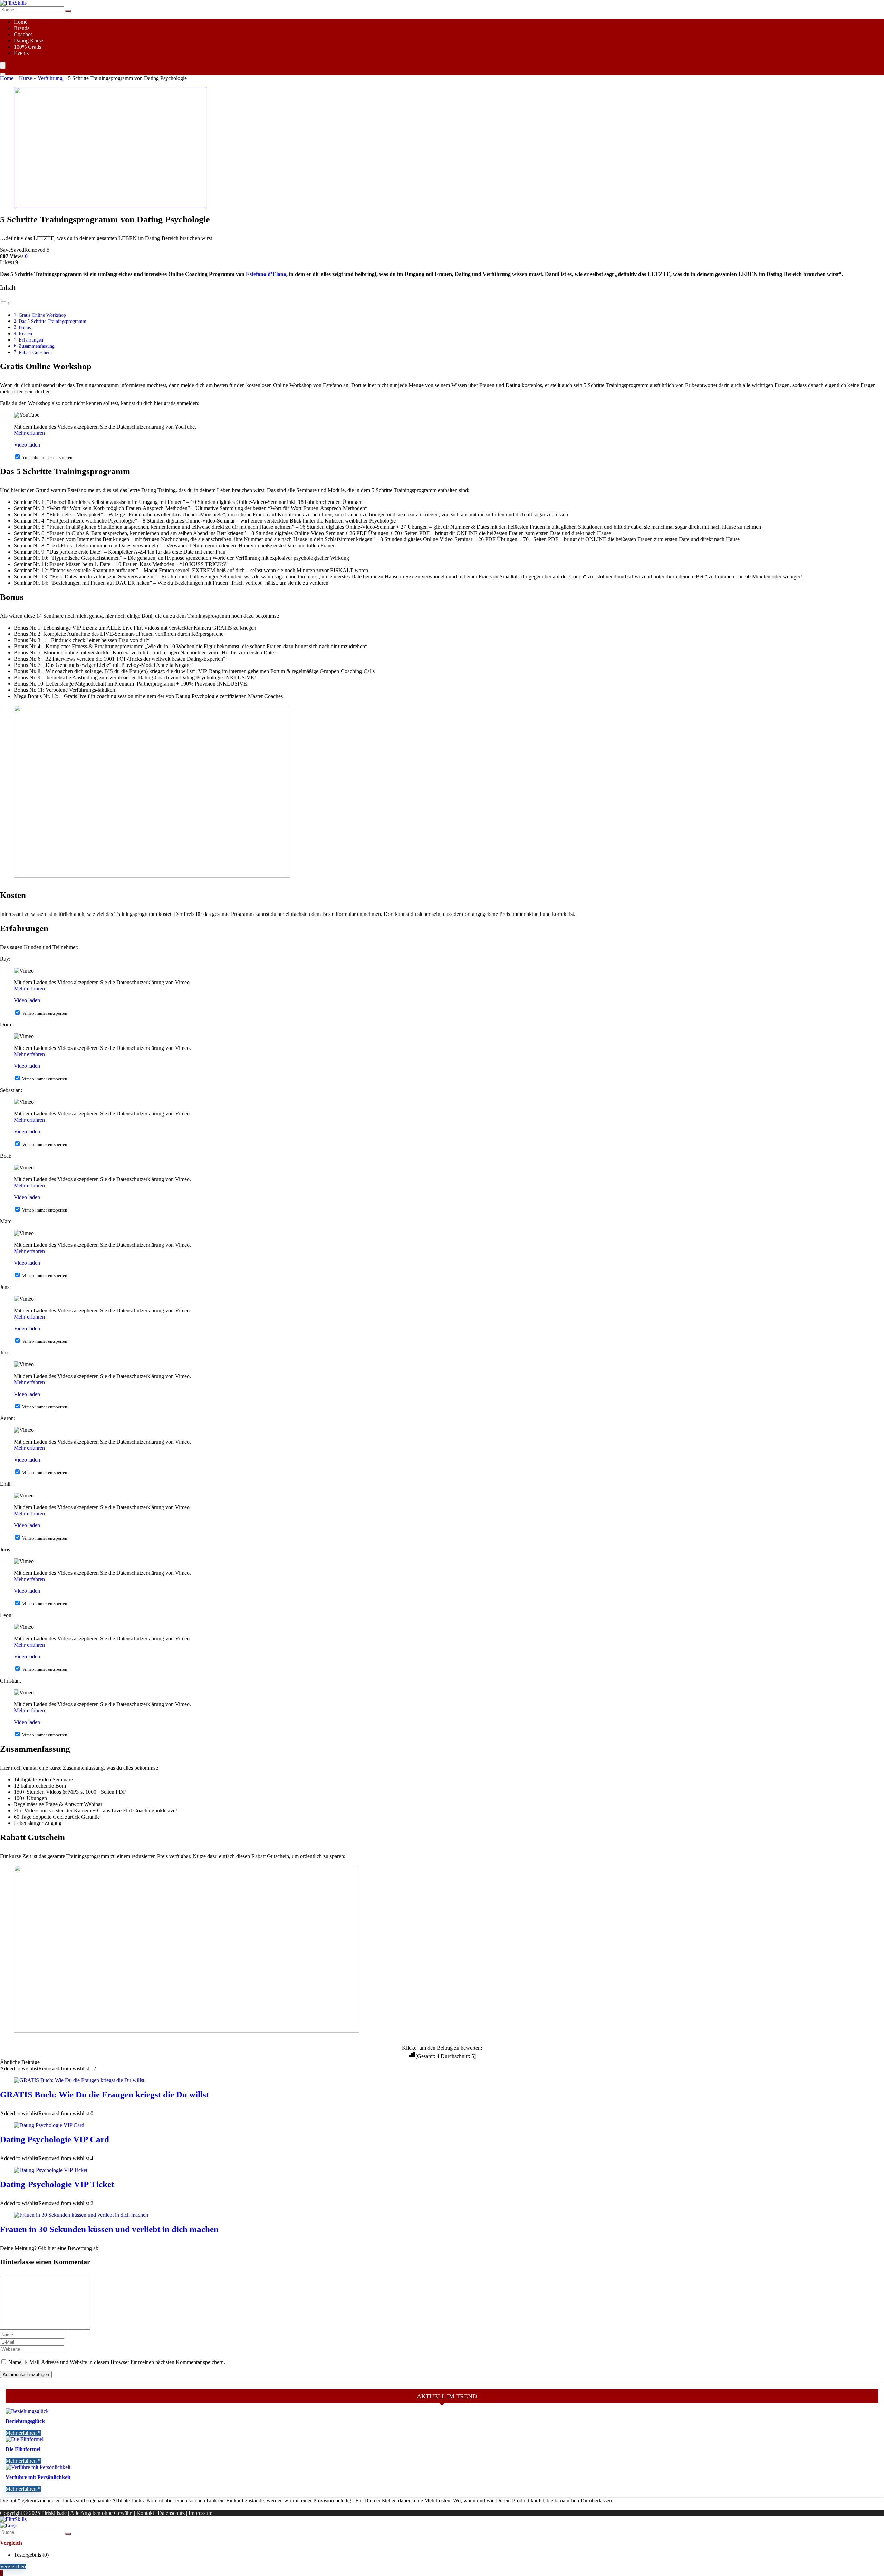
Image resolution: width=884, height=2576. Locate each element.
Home (21, 22)
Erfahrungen (31, 340)
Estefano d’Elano (266, 274)
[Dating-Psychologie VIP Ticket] (51, 2170)
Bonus (25, 327)
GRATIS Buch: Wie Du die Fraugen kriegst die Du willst (104, 2094)
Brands (22, 28)
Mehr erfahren (29, 433)
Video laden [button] (27, 445)
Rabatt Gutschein (35, 352)
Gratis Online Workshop (42, 315)
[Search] (3, 74)
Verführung (50, 78)
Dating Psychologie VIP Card (55, 2139)
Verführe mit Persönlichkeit (38, 2477)
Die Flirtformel (23, 2449)
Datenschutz (171, 2513)
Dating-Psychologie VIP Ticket (57, 2184)
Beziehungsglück (25, 2421)
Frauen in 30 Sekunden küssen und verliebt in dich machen (109, 2229)
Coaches (23, 34)
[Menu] (3, 65)
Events (21, 53)
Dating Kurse (28, 41)
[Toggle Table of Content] (5, 303)
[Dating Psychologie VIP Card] (49, 2125)
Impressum (200, 2513)
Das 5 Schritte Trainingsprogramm (52, 321)
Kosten (25, 334)
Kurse (26, 78)
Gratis (27, 47)
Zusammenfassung (37, 346)
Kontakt (145, 2513)
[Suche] (68, 11)
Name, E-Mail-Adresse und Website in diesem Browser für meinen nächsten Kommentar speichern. (117, 2362)
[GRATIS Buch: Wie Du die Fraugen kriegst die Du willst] (79, 2080)
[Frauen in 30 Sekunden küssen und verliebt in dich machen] (81, 2215)
